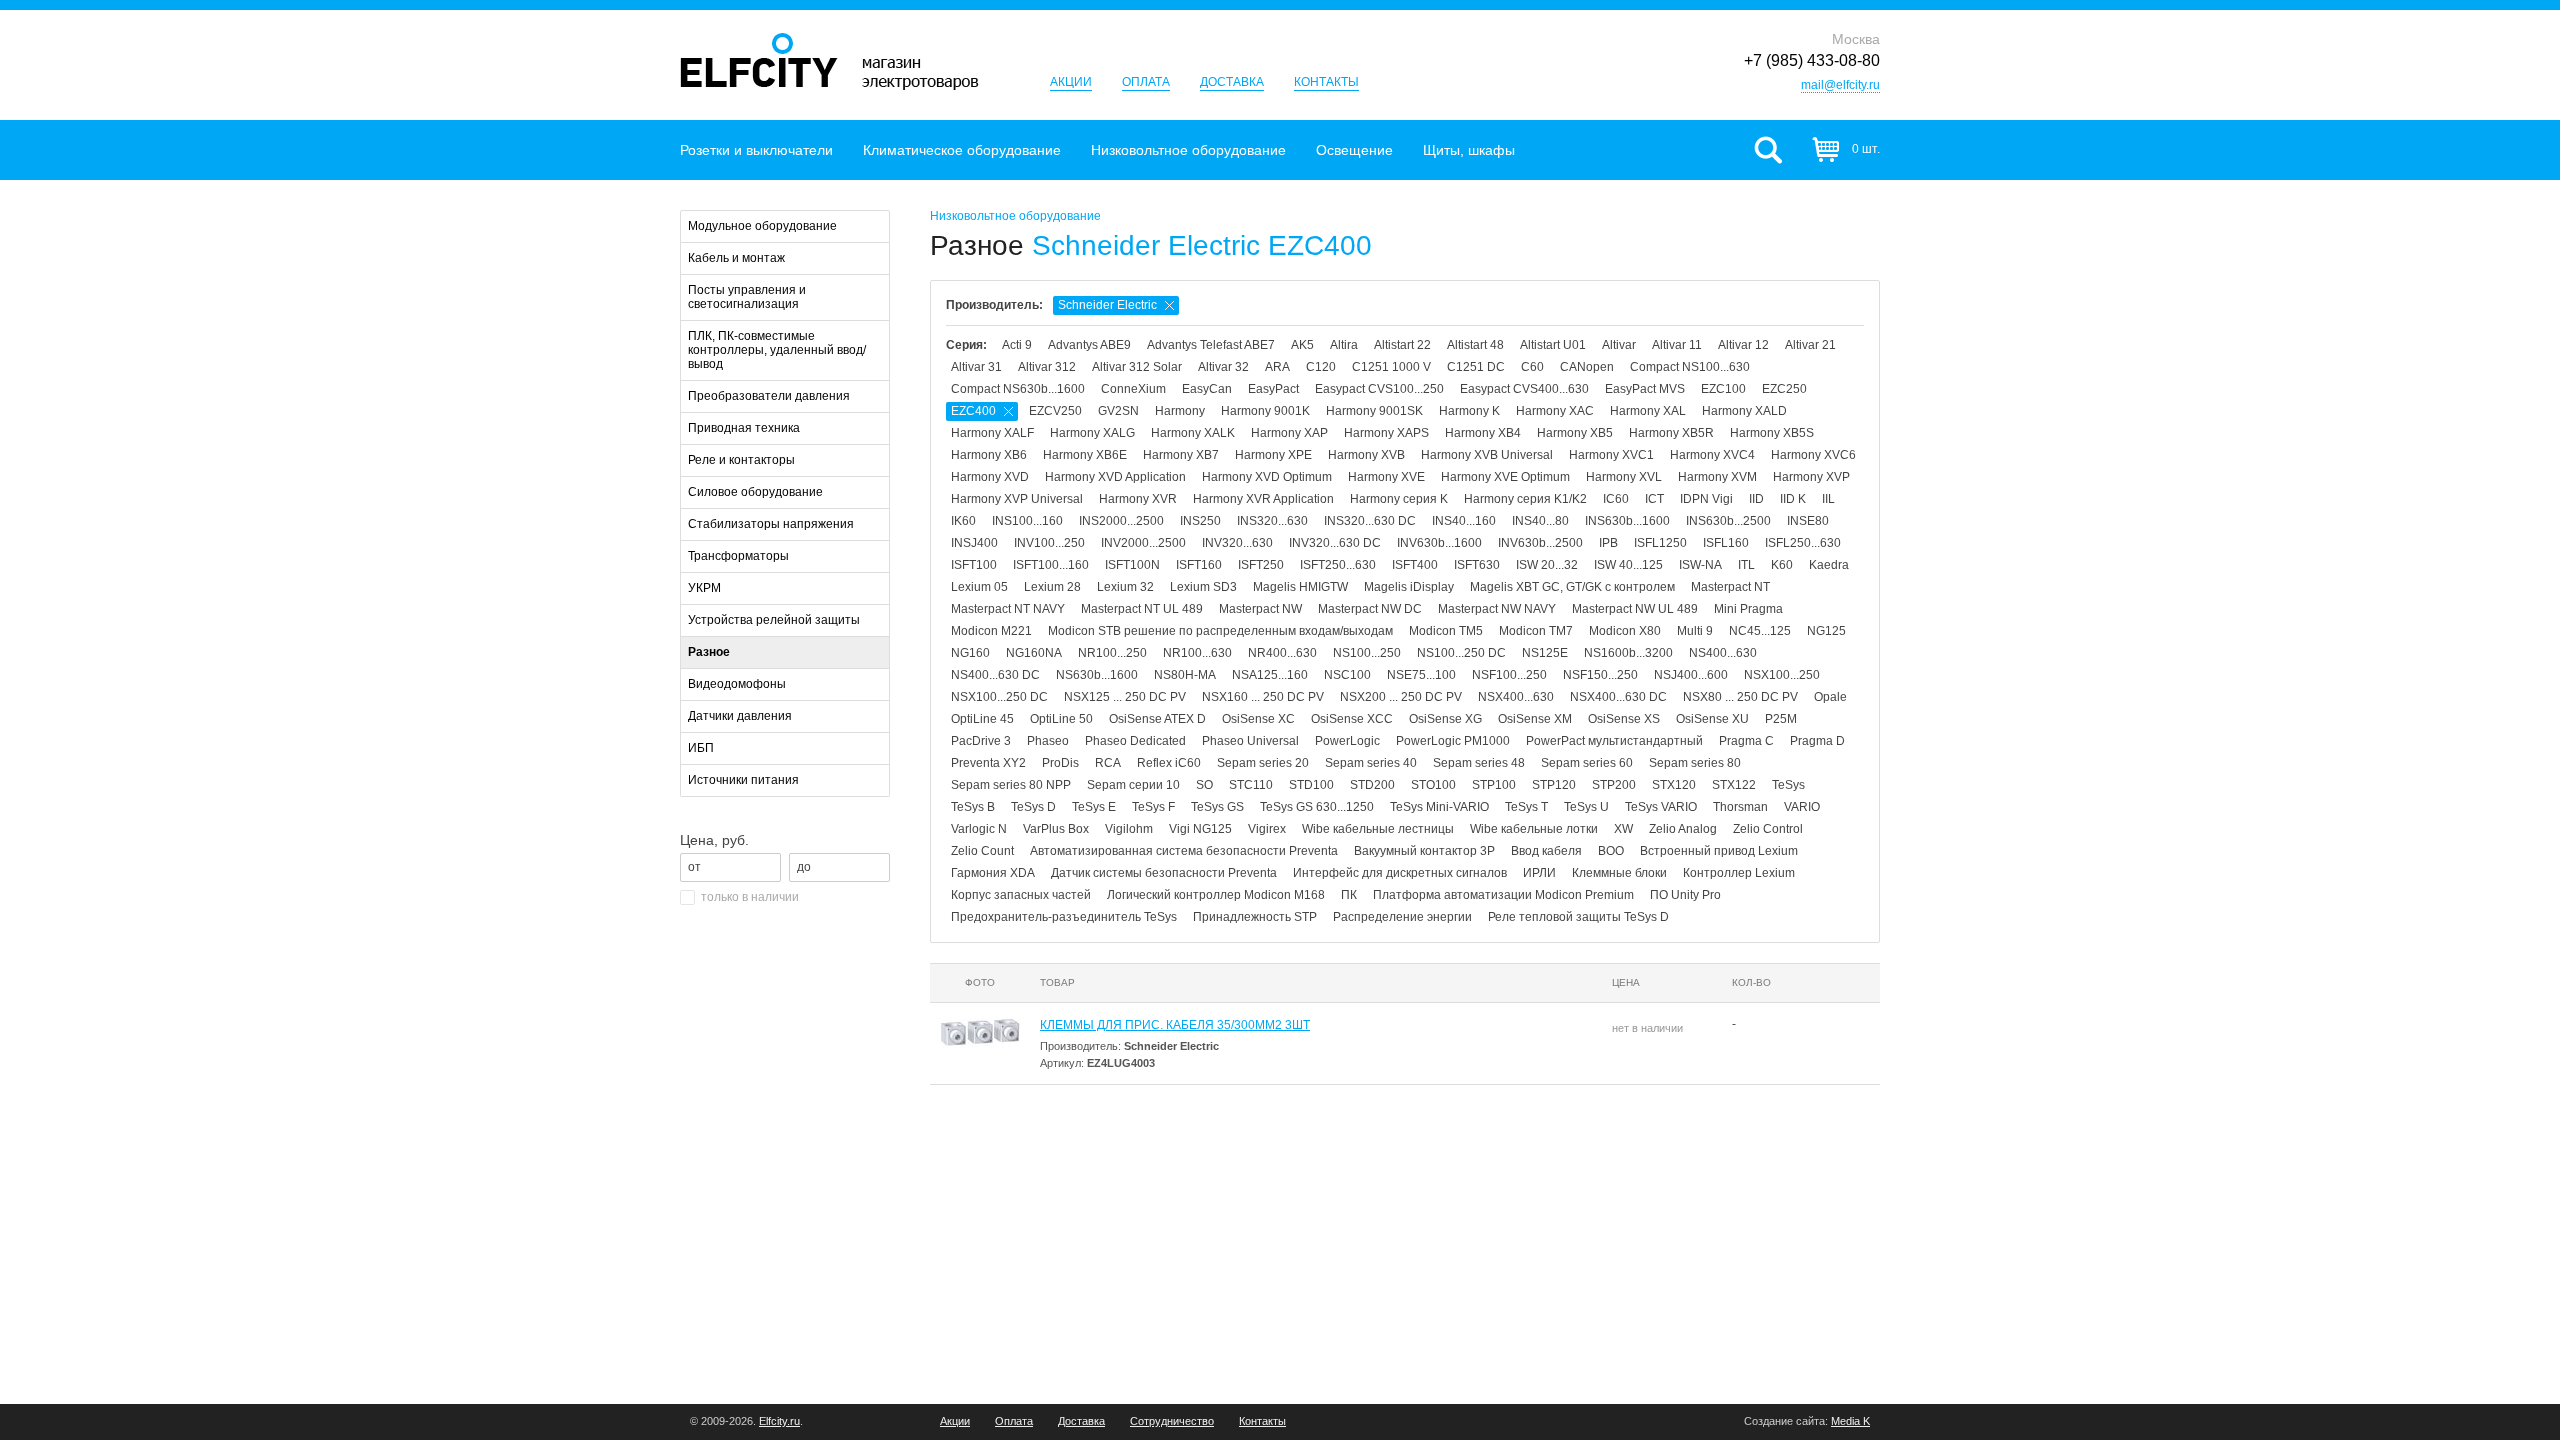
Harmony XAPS (1386, 433)
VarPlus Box (1056, 829)
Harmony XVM (1717, 477)
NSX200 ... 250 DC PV (1401, 697)
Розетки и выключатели (756, 150)
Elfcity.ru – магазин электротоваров (829, 61)
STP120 (1554, 785)
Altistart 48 (1475, 345)
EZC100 (1723, 389)
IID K (1793, 499)
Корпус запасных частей (1021, 895)
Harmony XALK (1193, 433)
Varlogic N (979, 829)
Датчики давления (740, 716)
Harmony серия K (1399, 499)
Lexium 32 (1125, 587)
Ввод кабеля (1546, 851)
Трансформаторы (738, 556)
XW (1623, 829)
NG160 (970, 653)
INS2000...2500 (1121, 521)
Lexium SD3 (1203, 587)
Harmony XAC (1555, 411)
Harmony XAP (1289, 433)
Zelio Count (982, 851)
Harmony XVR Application (1263, 499)
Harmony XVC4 (1712, 455)
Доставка (1232, 82)
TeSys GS (1217, 807)
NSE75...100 (1421, 675)
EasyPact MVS (1645, 389)
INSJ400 (974, 543)
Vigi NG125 (1200, 829)
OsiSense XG (1445, 719)
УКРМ (704, 588)
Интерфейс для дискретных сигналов (1400, 873)
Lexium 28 (1052, 587)
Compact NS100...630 (1690, 367)
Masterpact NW (1260, 609)
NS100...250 (1367, 653)
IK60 (963, 521)
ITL (1746, 565)
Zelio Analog (1683, 829)
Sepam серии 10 (1133, 785)
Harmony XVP (1811, 477)
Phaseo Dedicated (1135, 741)
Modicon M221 (991, 631)
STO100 (1433, 785)
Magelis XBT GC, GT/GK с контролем (1572, 587)
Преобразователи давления (769, 396)
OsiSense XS (1624, 719)
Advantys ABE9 (1089, 345)
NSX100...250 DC (999, 697)
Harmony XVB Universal (1487, 455)
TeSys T (1526, 807)
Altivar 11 (1677, 345)
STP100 (1494, 785)
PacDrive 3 (981, 741)
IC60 (1616, 499)
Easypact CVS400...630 (1524, 389)
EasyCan (1207, 389)
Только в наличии (750, 897)
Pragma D (1817, 741)
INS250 (1200, 521)
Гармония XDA (993, 873)
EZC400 (973, 411)
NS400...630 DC (995, 675)
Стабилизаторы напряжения (771, 524)
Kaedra (1829, 565)
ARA (1277, 367)
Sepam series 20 (1263, 763)
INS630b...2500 (1728, 521)
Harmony (1180, 411)
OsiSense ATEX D (1157, 719)
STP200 (1614, 785)
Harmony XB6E (1085, 455)
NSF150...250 (1600, 675)
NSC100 (1347, 675)
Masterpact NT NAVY (1008, 609)
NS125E (1545, 653)
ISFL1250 (1660, 543)
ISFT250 (1261, 565)
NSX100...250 (1782, 675)
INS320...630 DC (1370, 521)
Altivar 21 (1810, 345)
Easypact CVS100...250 (1379, 389)
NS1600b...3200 (1628, 653)
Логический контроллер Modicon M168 (1216, 895)
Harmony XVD (990, 477)
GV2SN (1118, 411)
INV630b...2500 (1540, 543)
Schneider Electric (1107, 305)
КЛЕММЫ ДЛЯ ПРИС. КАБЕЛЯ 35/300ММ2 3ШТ (1175, 1025)
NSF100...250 (1509, 675)
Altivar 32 (1223, 367)
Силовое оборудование (755, 492)
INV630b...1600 (1439, 543)
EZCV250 (1055, 411)
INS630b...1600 (1627, 521)
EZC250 (1784, 389)
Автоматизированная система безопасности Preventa (1184, 851)
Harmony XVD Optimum (1267, 477)
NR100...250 (1112, 653)
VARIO (1802, 807)
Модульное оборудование (762, 226)
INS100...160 (1027, 521)
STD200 (1372, 785)
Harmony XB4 (1483, 433)
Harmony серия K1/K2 (1525, 499)
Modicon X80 (1625, 631)
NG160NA (1034, 653)
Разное (709, 652)
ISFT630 (1477, 565)
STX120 (1674, 785)
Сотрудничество (1172, 1421)
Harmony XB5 (1575, 433)
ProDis (1060, 763)
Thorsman (1740, 807)
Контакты (1326, 82)
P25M (1781, 719)
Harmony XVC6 (1813, 455)
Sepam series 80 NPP (1011, 785)
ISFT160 (1199, 565)
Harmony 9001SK (1374, 411)
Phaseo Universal (1250, 741)
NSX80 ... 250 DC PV (1740, 697)
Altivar (1619, 345)
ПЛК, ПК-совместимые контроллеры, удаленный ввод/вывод (777, 350)
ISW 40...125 (1628, 565)
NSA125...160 (1270, 675)
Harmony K (1469, 411)
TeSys (1788, 785)
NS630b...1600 (1097, 675)
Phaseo (1048, 741)
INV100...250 (1049, 543)
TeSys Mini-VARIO (1439, 807)
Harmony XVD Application (1115, 477)
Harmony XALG (1092, 433)
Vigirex (1267, 829)
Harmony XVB (1366, 455)
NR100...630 (1197, 653)
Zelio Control (1768, 829)
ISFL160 (1726, 543)
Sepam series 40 (1371, 763)
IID (1756, 499)
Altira (1344, 345)
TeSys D (1033, 807)
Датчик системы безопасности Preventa (1164, 873)
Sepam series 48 (1479, 763)
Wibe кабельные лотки (1534, 829)
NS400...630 (1723, 653)
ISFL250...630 (1803, 543)
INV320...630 (1237, 543)
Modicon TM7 (1536, 631)
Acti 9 (1017, 345)
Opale (1830, 697)
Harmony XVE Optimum (1505, 477)
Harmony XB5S (1772, 433)
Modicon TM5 (1446, 631)
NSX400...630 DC (1618, 697)
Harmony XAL (1648, 411)
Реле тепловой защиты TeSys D (1578, 917)
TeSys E (1094, 807)
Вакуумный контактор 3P (1424, 851)
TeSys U (1586, 807)
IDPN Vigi (1706, 499)
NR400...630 (1282, 653)
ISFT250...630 (1338, 565)
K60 (1782, 565)
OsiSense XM (1535, 719)
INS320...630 (1272, 521)
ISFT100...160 (1051, 565)
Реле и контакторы (741, 460)
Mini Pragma (1748, 609)
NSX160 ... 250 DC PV (1263, 697)
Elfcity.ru (779, 1421)
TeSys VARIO (1661, 807)
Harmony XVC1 (1611, 455)
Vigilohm (1129, 829)
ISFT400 (1415, 565)
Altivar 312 (1047, 367)
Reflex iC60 (1169, 763)
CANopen (1587, 367)
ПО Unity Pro (1685, 895)
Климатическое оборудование (962, 150)
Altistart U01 (1553, 345)
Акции (1071, 82)
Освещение (1354, 150)
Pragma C (1746, 741)
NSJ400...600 (1691, 675)
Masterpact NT (1730, 587)
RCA (1108, 763)
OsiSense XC (1258, 719)
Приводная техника (744, 428)
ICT (1654, 499)
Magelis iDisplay (1409, 587)
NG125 (1826, 631)
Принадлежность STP (1255, 917)
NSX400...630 (1516, 697)
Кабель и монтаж (736, 258)
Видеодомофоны (737, 684)
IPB (1608, 543)
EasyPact (1273, 389)
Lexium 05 (979, 587)
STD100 (1311, 785)
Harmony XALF (992, 433)
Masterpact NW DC (1370, 609)
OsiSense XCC (1352, 719)
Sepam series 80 (1695, 763)
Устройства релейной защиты (774, 620)
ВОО (1611, 851)
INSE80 (1808, 521)
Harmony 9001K (1265, 411)
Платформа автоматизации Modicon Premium (1503, 895)
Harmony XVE (1386, 477)
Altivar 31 (976, 367)
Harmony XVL (1624, 477)
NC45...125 (1760, 631)
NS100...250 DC (1461, 653)
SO (1204, 785)
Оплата (1146, 82)
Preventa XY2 (988, 763)
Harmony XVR (1138, 499)
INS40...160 (1464, 521)
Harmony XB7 (1181, 455)
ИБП (701, 748)
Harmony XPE (1273, 455)
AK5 (1302, 345)
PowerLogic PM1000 (1453, 741)
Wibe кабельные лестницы (1378, 829)
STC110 (1251, 785)
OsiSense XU (1712, 719)
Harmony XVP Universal (1017, 499)
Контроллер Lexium (1739, 873)
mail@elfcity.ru (1840, 85)
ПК (1349, 895)
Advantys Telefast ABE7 (1211, 345)
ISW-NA (1700, 565)
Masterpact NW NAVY (1497, 609)
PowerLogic (1347, 741)
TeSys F (1153, 807)
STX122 (1734, 785)
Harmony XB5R (1671, 433)
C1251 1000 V (1391, 367)
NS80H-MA (1185, 675)
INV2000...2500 (1143, 543)
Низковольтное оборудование (1188, 150)
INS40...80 (1540, 521)
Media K (1850, 1421)
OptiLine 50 (1061, 719)
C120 (1321, 367)
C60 (1532, 367)
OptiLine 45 (982, 719)
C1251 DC (1476, 367)
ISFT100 (974, 565)
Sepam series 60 (1587, 763)
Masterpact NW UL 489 (1635, 609)
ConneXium (1133, 389)
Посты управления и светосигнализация (747, 297)
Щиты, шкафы (1469, 150)
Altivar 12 (1743, 345)
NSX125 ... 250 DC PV (1125, 697)
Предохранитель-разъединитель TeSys (1064, 917)
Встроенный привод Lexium (1719, 851)
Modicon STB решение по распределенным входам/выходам (1220, 631)
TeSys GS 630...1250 (1317, 807)
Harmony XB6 (989, 455)
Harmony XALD (1744, 411)
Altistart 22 (1402, 345)
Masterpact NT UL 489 (1142, 609)
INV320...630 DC (1335, 543)
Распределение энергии (1402, 917)
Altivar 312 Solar (1137, 367)
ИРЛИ (1539, 873)
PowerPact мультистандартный (1614, 741)
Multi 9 (1695, 631)
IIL (1828, 499)
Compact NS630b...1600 (1018, 389)
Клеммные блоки (1619, 873)
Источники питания (743, 780)
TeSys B (973, 807)
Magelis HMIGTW (1300, 587)
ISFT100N (1132, 565)
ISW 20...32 (1547, 565)
